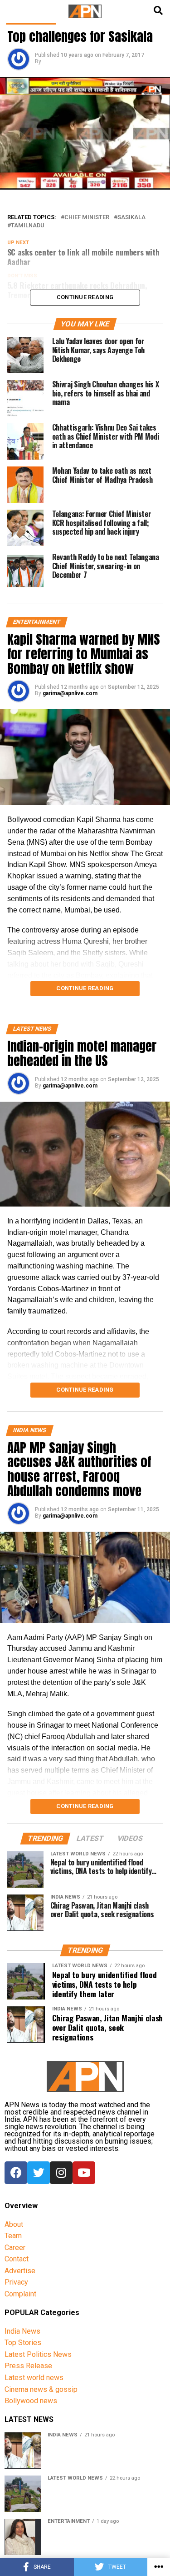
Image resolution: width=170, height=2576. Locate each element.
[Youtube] (84, 2173)
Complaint (20, 2294)
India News (22, 2331)
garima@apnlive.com (70, 693)
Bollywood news (31, 2401)
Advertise (20, 2271)
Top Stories (23, 2343)
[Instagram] (61, 2173)
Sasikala (131, 218)
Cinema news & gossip (41, 2389)
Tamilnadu (28, 226)
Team (13, 2236)
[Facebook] (16, 2173)
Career (15, 2248)
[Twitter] (39, 2173)
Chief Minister (87, 218)
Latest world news (34, 2378)
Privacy (16, 2282)
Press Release (28, 2366)
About (14, 2224)
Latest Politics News (38, 2354)
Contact (17, 2259)
